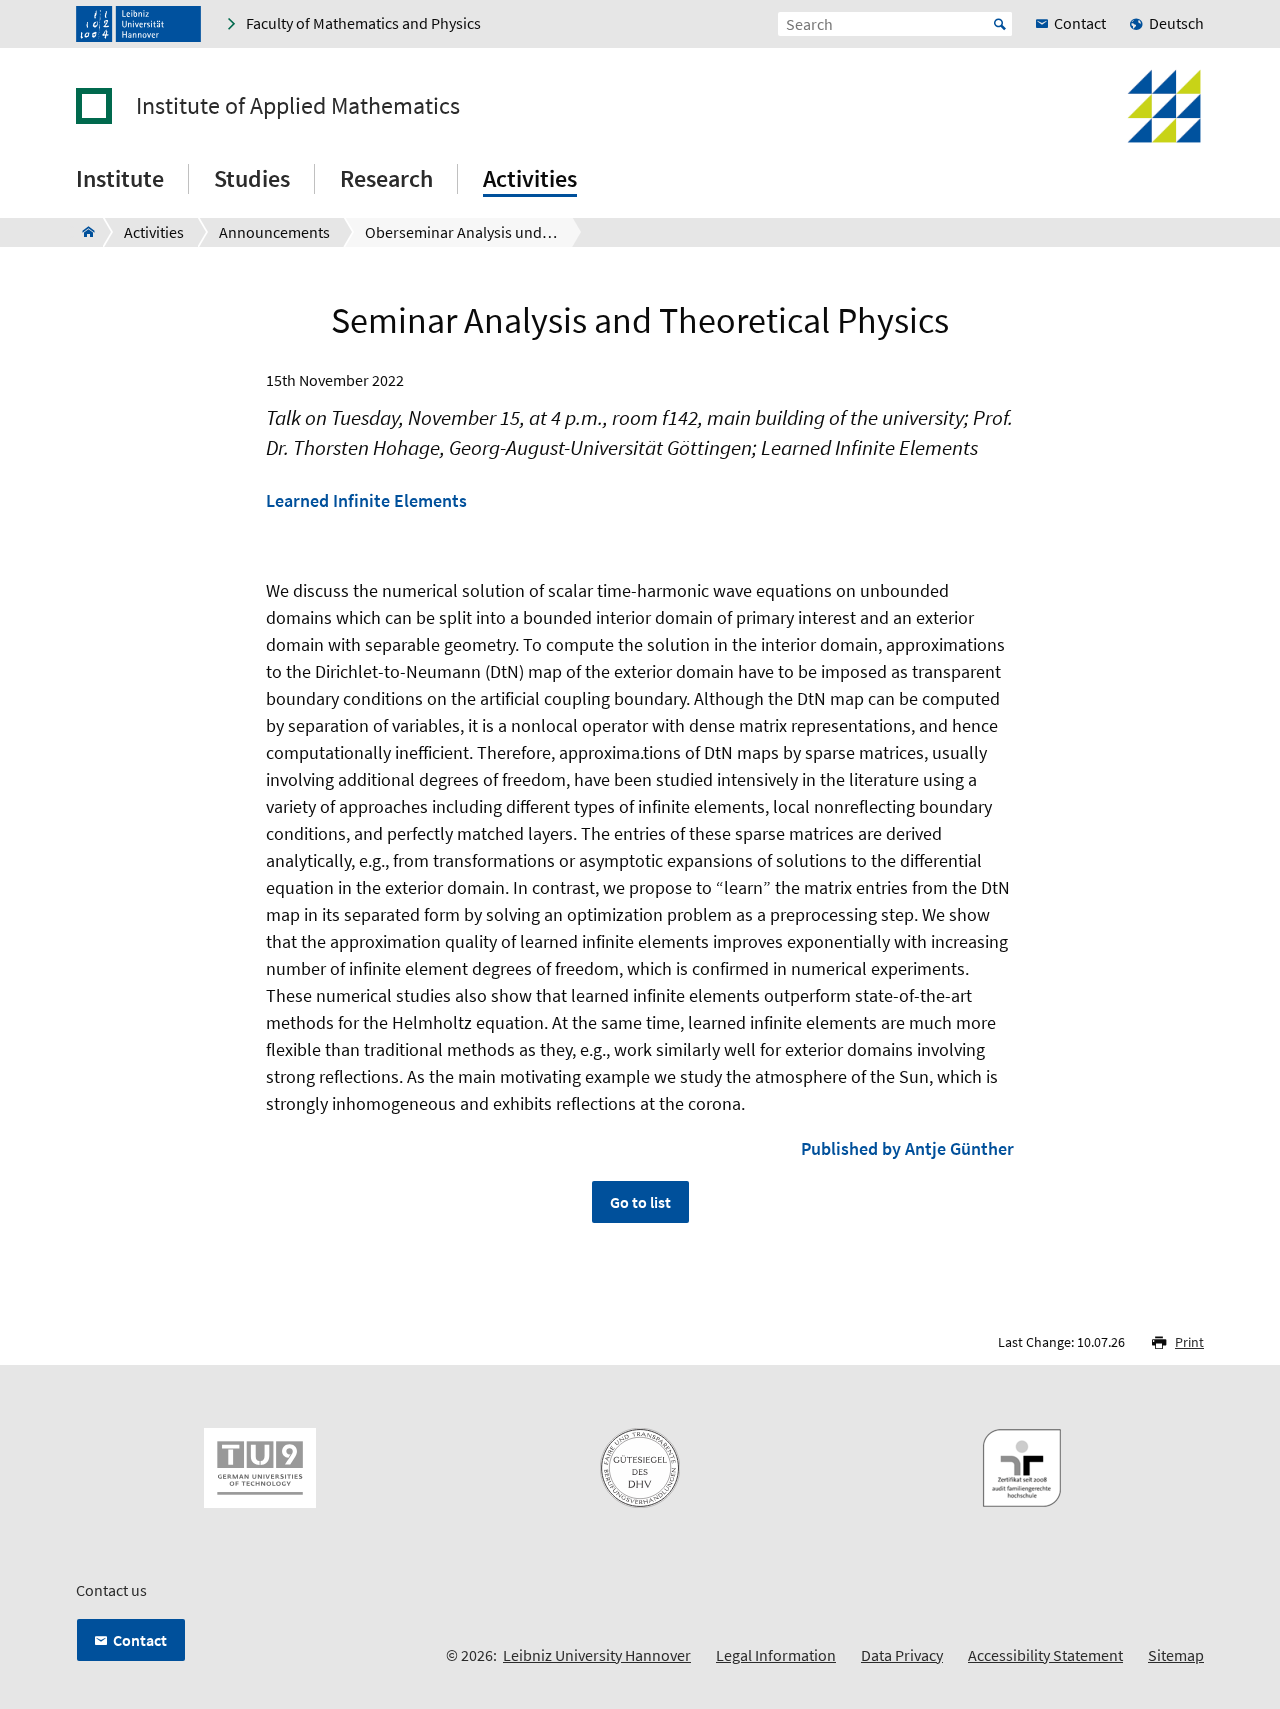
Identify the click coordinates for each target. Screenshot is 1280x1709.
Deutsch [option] (1176, 23)
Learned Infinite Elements (366, 500)
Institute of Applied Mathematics (298, 106)
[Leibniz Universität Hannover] (138, 24)
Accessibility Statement (1045, 1655)
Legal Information (776, 1655)
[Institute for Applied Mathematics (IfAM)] (82, 232)
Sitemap (1176, 1655)
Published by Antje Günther (907, 1148)
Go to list (640, 1202)
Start (1000, 24)
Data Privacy (902, 1655)
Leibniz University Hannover (597, 1655)
